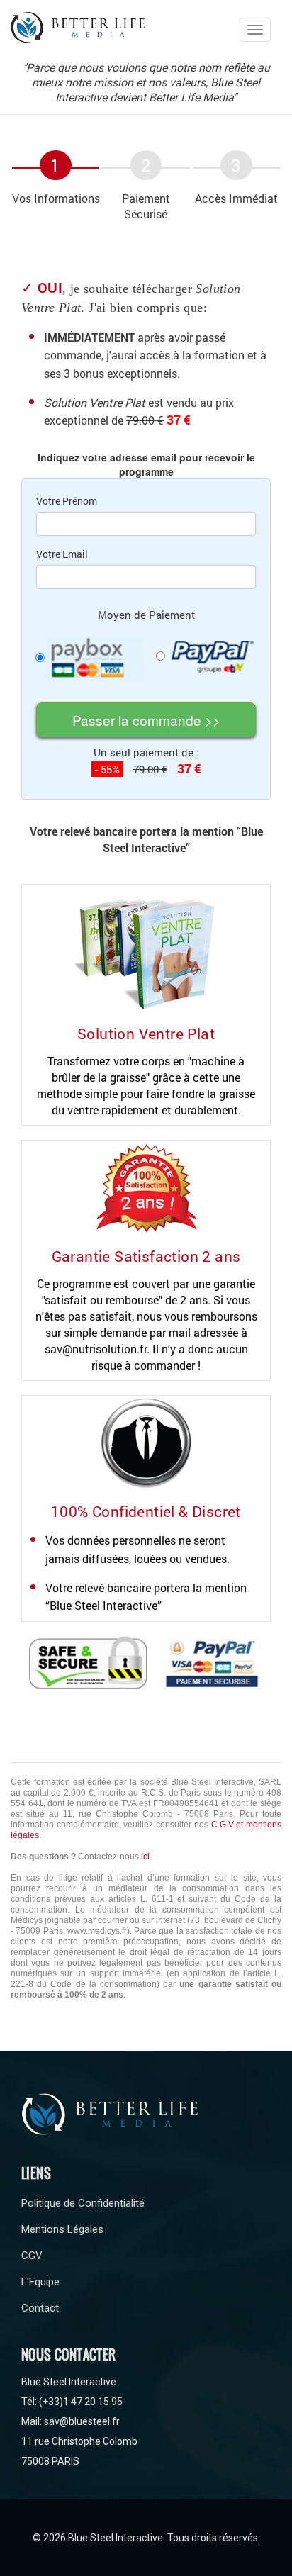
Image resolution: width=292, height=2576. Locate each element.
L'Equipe (40, 2282)
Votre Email (62, 554)
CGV (32, 2256)
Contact (40, 2308)
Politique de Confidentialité (83, 2203)
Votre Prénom (67, 501)
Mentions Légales (62, 2229)
